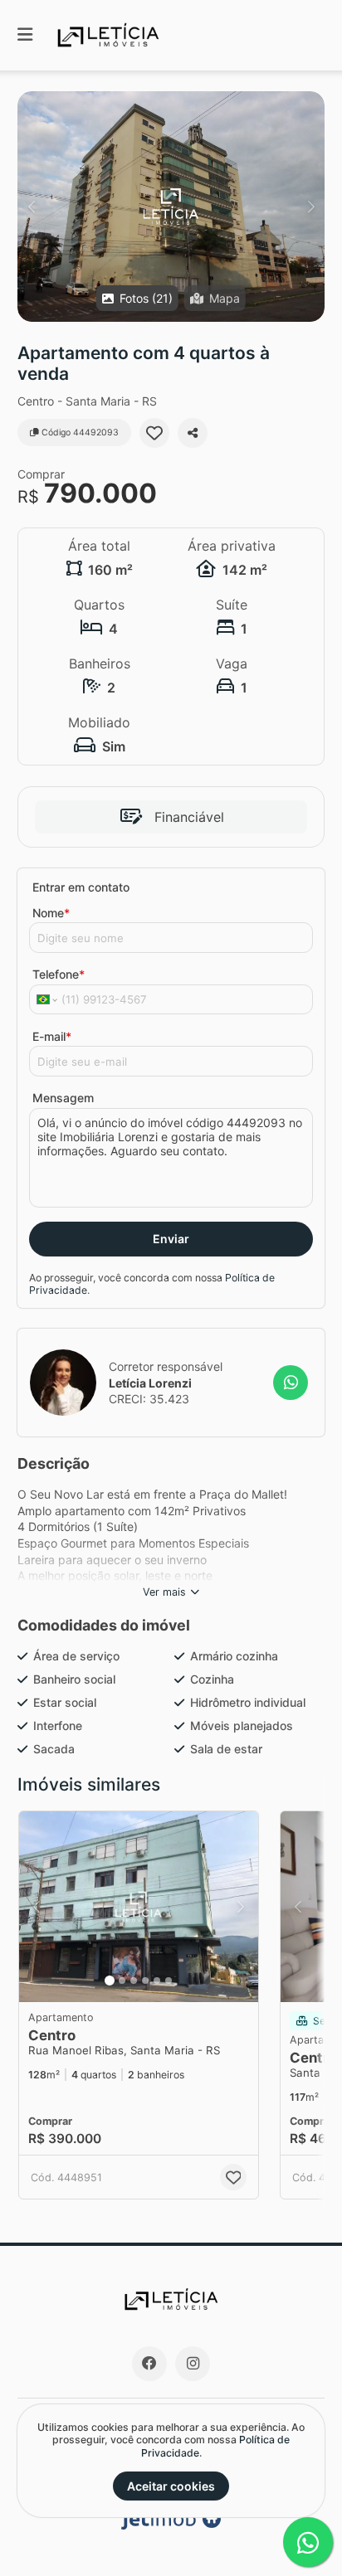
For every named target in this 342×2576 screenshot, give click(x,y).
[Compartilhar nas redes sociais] (193, 433)
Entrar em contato (81, 887)
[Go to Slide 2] (122, 1981)
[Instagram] (193, 2364)
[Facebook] (149, 2364)
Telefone (59, 974)
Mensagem (63, 1098)
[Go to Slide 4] (145, 1981)
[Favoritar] (154, 433)
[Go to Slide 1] (110, 1981)
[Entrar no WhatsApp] (291, 1383)
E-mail (52, 1036)
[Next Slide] (311, 207)
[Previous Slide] (31, 207)
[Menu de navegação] (25, 35)
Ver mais (164, 1592)
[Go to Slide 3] (134, 1981)
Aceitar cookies (171, 2486)
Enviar (171, 1239)
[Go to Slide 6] (169, 1981)
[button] (171, 207)
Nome (51, 913)
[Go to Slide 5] (157, 1981)
